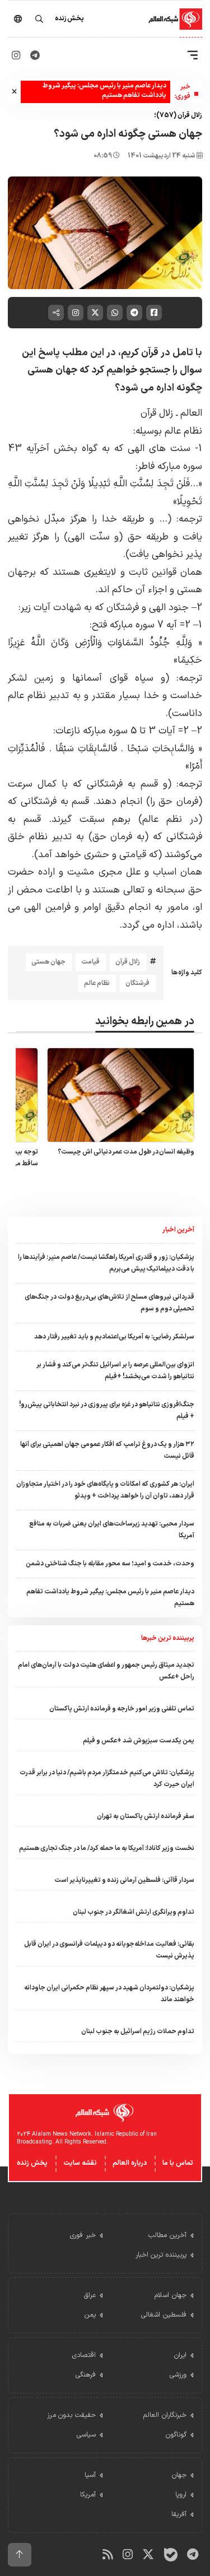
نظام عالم (97, 983)
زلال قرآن (128, 962)
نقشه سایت (80, 2163)
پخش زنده (32, 2163)
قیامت (90, 962)
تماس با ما (178, 2163)
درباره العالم (130, 2163)
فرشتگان (137, 983)
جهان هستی (48, 962)
